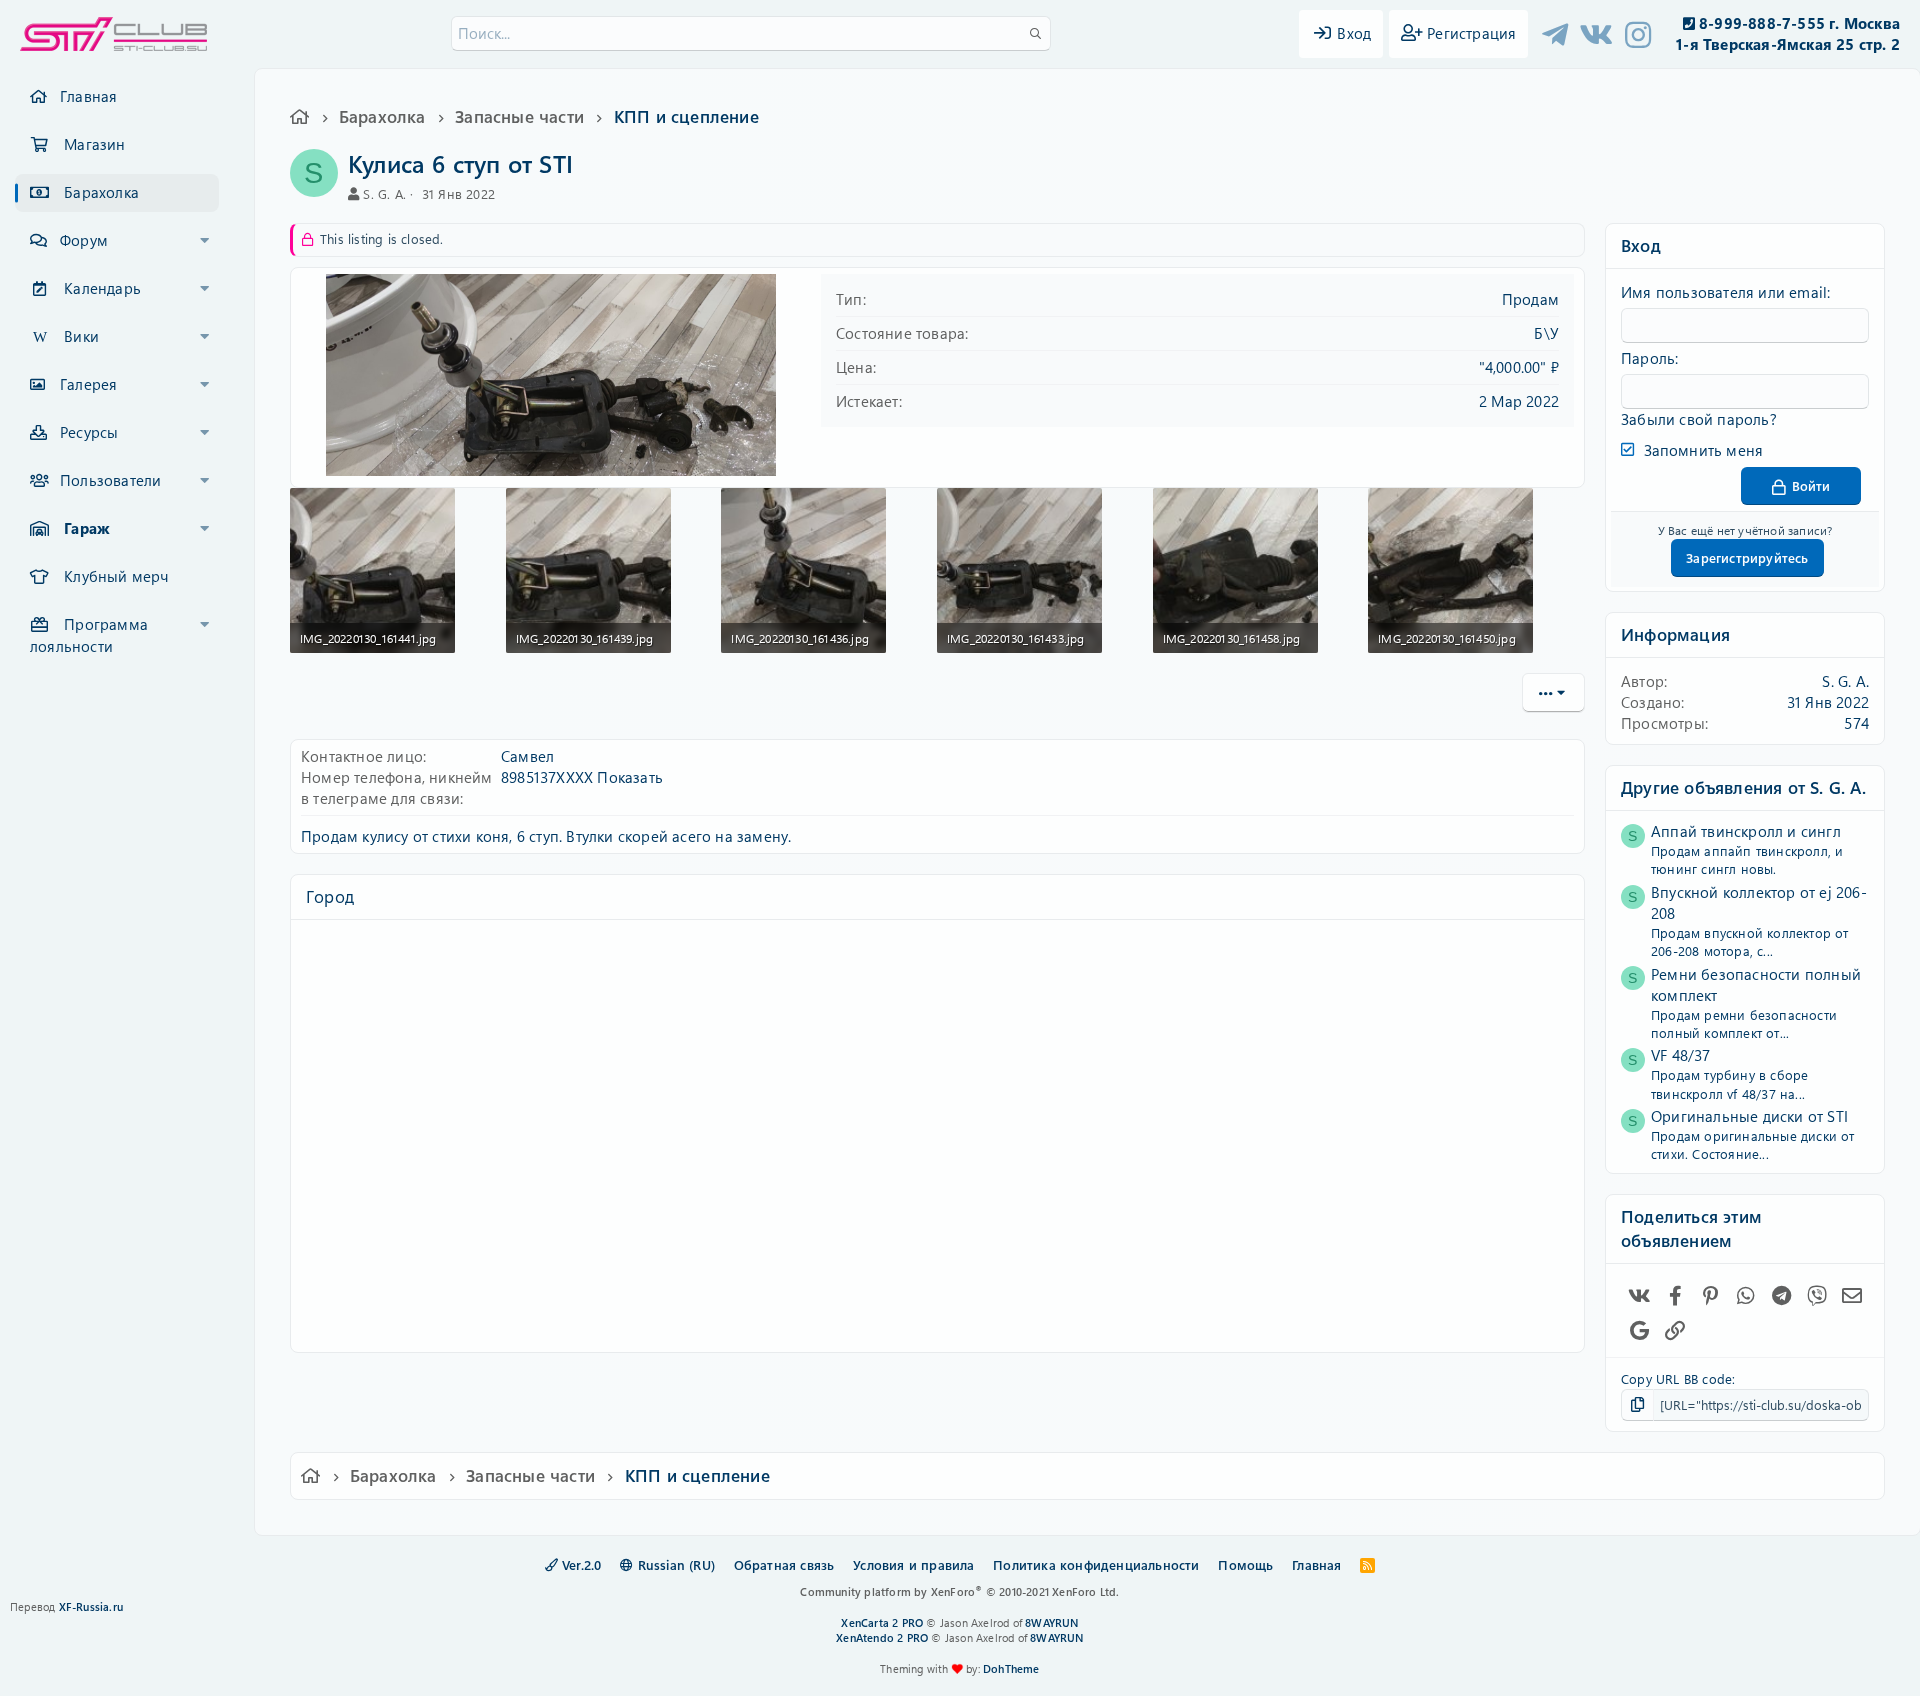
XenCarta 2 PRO (882, 1622)
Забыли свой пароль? (1699, 419)
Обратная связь (784, 1564)
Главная (88, 96)
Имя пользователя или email (1724, 292)
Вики (81, 336)
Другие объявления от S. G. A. (1743, 787)
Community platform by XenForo (959, 1591)
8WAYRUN (1051, 1622)
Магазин (94, 144)
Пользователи (110, 480)
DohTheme (1011, 1668)
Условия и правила (913, 1564)
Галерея (88, 384)
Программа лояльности (89, 635)
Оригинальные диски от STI (1749, 1116)
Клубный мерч (116, 576)
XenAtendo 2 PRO (882, 1637)
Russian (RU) (674, 1564)
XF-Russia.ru (91, 1606)
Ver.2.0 (580, 1564)
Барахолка (101, 192)
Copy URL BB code (1676, 1378)
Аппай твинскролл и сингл (1746, 831)
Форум (84, 240)
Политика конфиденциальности (1096, 1564)
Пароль (1648, 358)
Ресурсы (89, 432)
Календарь (102, 288)
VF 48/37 (1681, 1055)
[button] (205, 241)
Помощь (1245, 1564)
